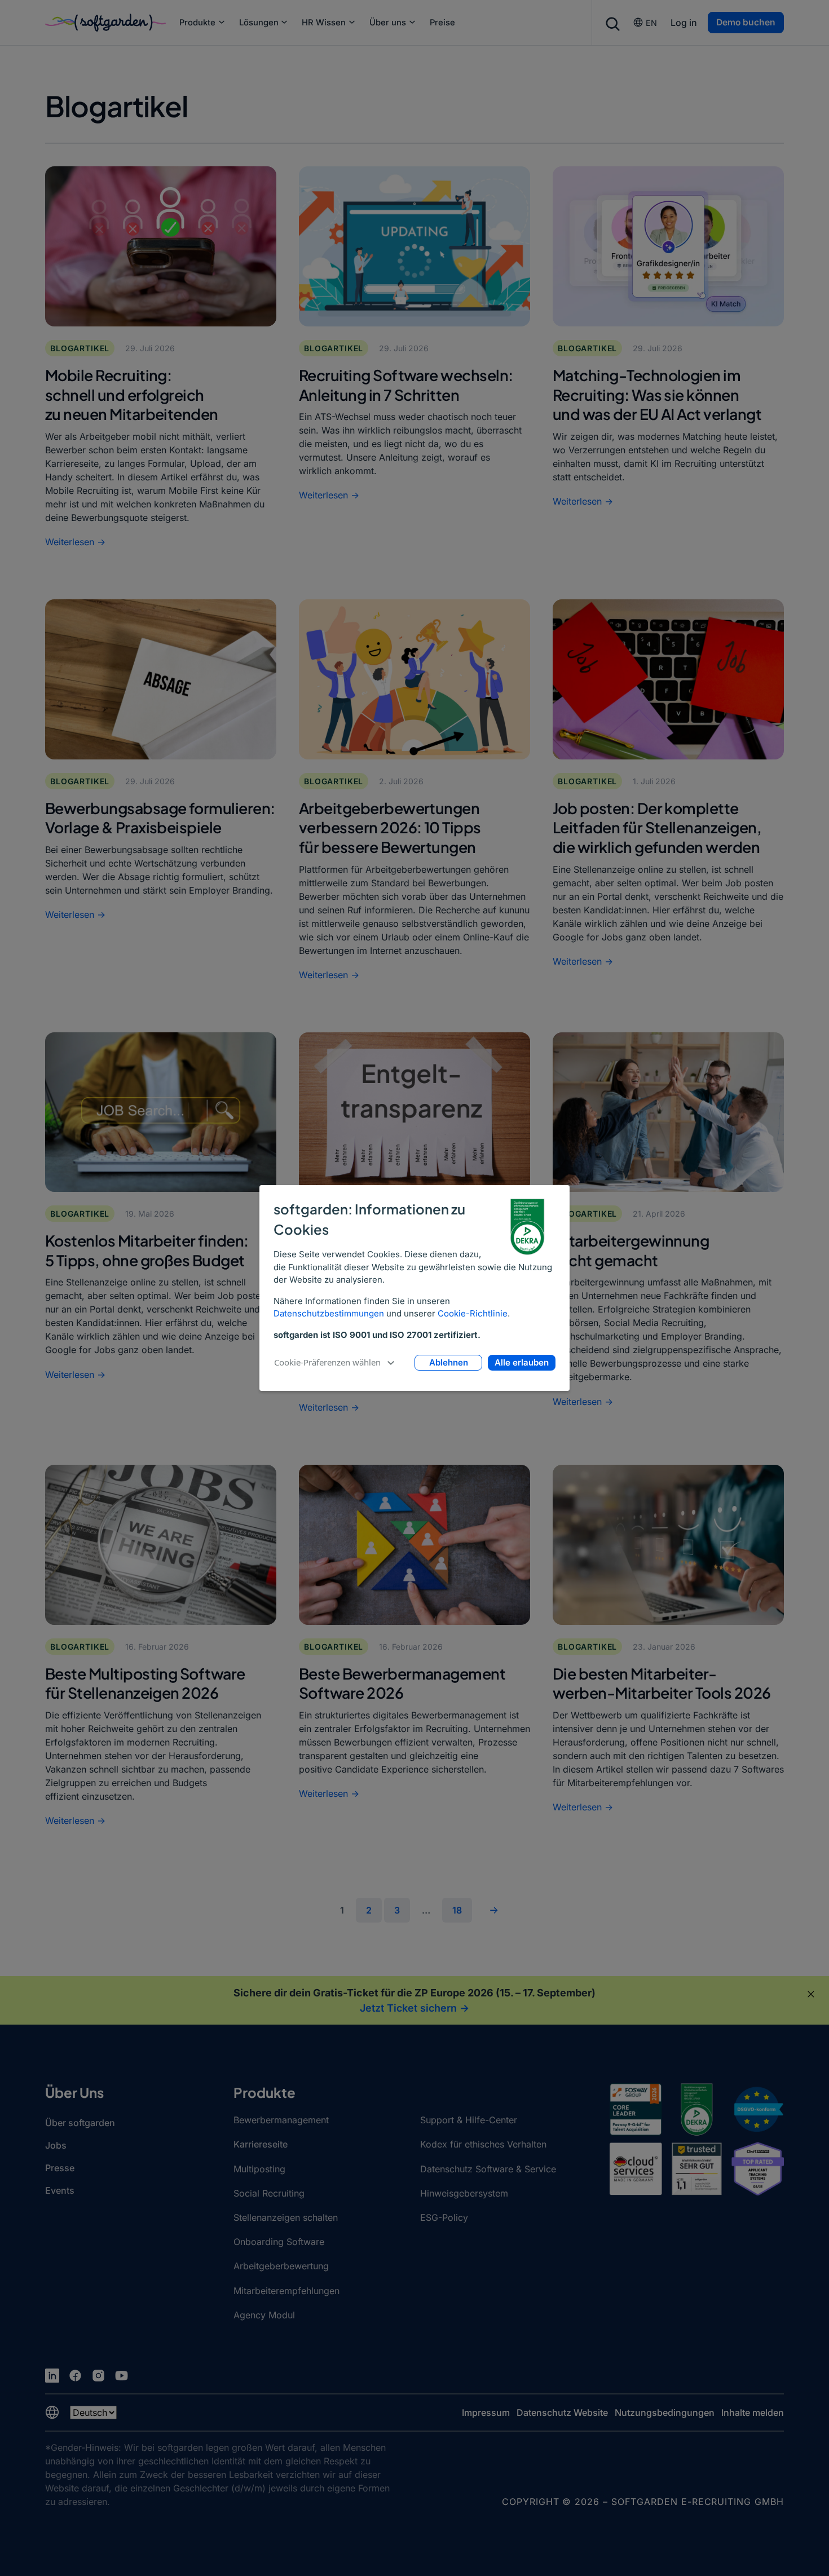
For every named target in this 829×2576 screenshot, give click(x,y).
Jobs (56, 2145)
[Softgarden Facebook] (75, 2376)
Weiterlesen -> (75, 542)
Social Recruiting (269, 2193)
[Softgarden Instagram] (98, 2376)
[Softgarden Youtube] (122, 2376)
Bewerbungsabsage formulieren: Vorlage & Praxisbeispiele (160, 818)
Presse (60, 2168)
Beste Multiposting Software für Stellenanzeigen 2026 (145, 1683)
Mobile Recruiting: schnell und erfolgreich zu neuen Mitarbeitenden (132, 394)
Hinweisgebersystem (464, 2193)
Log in (684, 23)
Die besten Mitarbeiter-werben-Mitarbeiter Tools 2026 (662, 1683)
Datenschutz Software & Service (488, 2169)
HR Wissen (324, 23)
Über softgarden (80, 2123)
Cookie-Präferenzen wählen (327, 1362)
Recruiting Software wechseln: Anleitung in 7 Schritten (406, 385)
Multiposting (259, 2169)
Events (60, 2190)
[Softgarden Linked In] (52, 2376)
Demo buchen (746, 22)
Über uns (388, 23)
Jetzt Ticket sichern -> (414, 2008)
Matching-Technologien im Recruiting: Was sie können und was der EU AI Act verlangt (657, 394)
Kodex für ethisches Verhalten (483, 2144)
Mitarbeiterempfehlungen (286, 2291)
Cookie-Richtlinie (473, 1313)
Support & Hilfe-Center (469, 2120)
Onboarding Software (279, 2242)
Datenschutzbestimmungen (329, 1313)
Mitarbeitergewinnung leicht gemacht (631, 1250)
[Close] (811, 1994)
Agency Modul (264, 2315)
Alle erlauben (522, 1362)
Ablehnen (449, 1362)
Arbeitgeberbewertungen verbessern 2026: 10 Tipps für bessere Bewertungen (390, 827)
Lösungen (259, 23)
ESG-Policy (444, 2217)
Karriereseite (261, 2144)
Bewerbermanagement (281, 2120)
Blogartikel (80, 348)
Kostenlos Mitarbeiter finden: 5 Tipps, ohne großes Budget (147, 1250)
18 (457, 1910)
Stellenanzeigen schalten (286, 2217)
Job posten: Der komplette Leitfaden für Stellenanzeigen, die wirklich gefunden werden (657, 827)
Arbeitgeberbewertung (281, 2266)
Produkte (197, 23)
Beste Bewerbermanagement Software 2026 (402, 1683)
